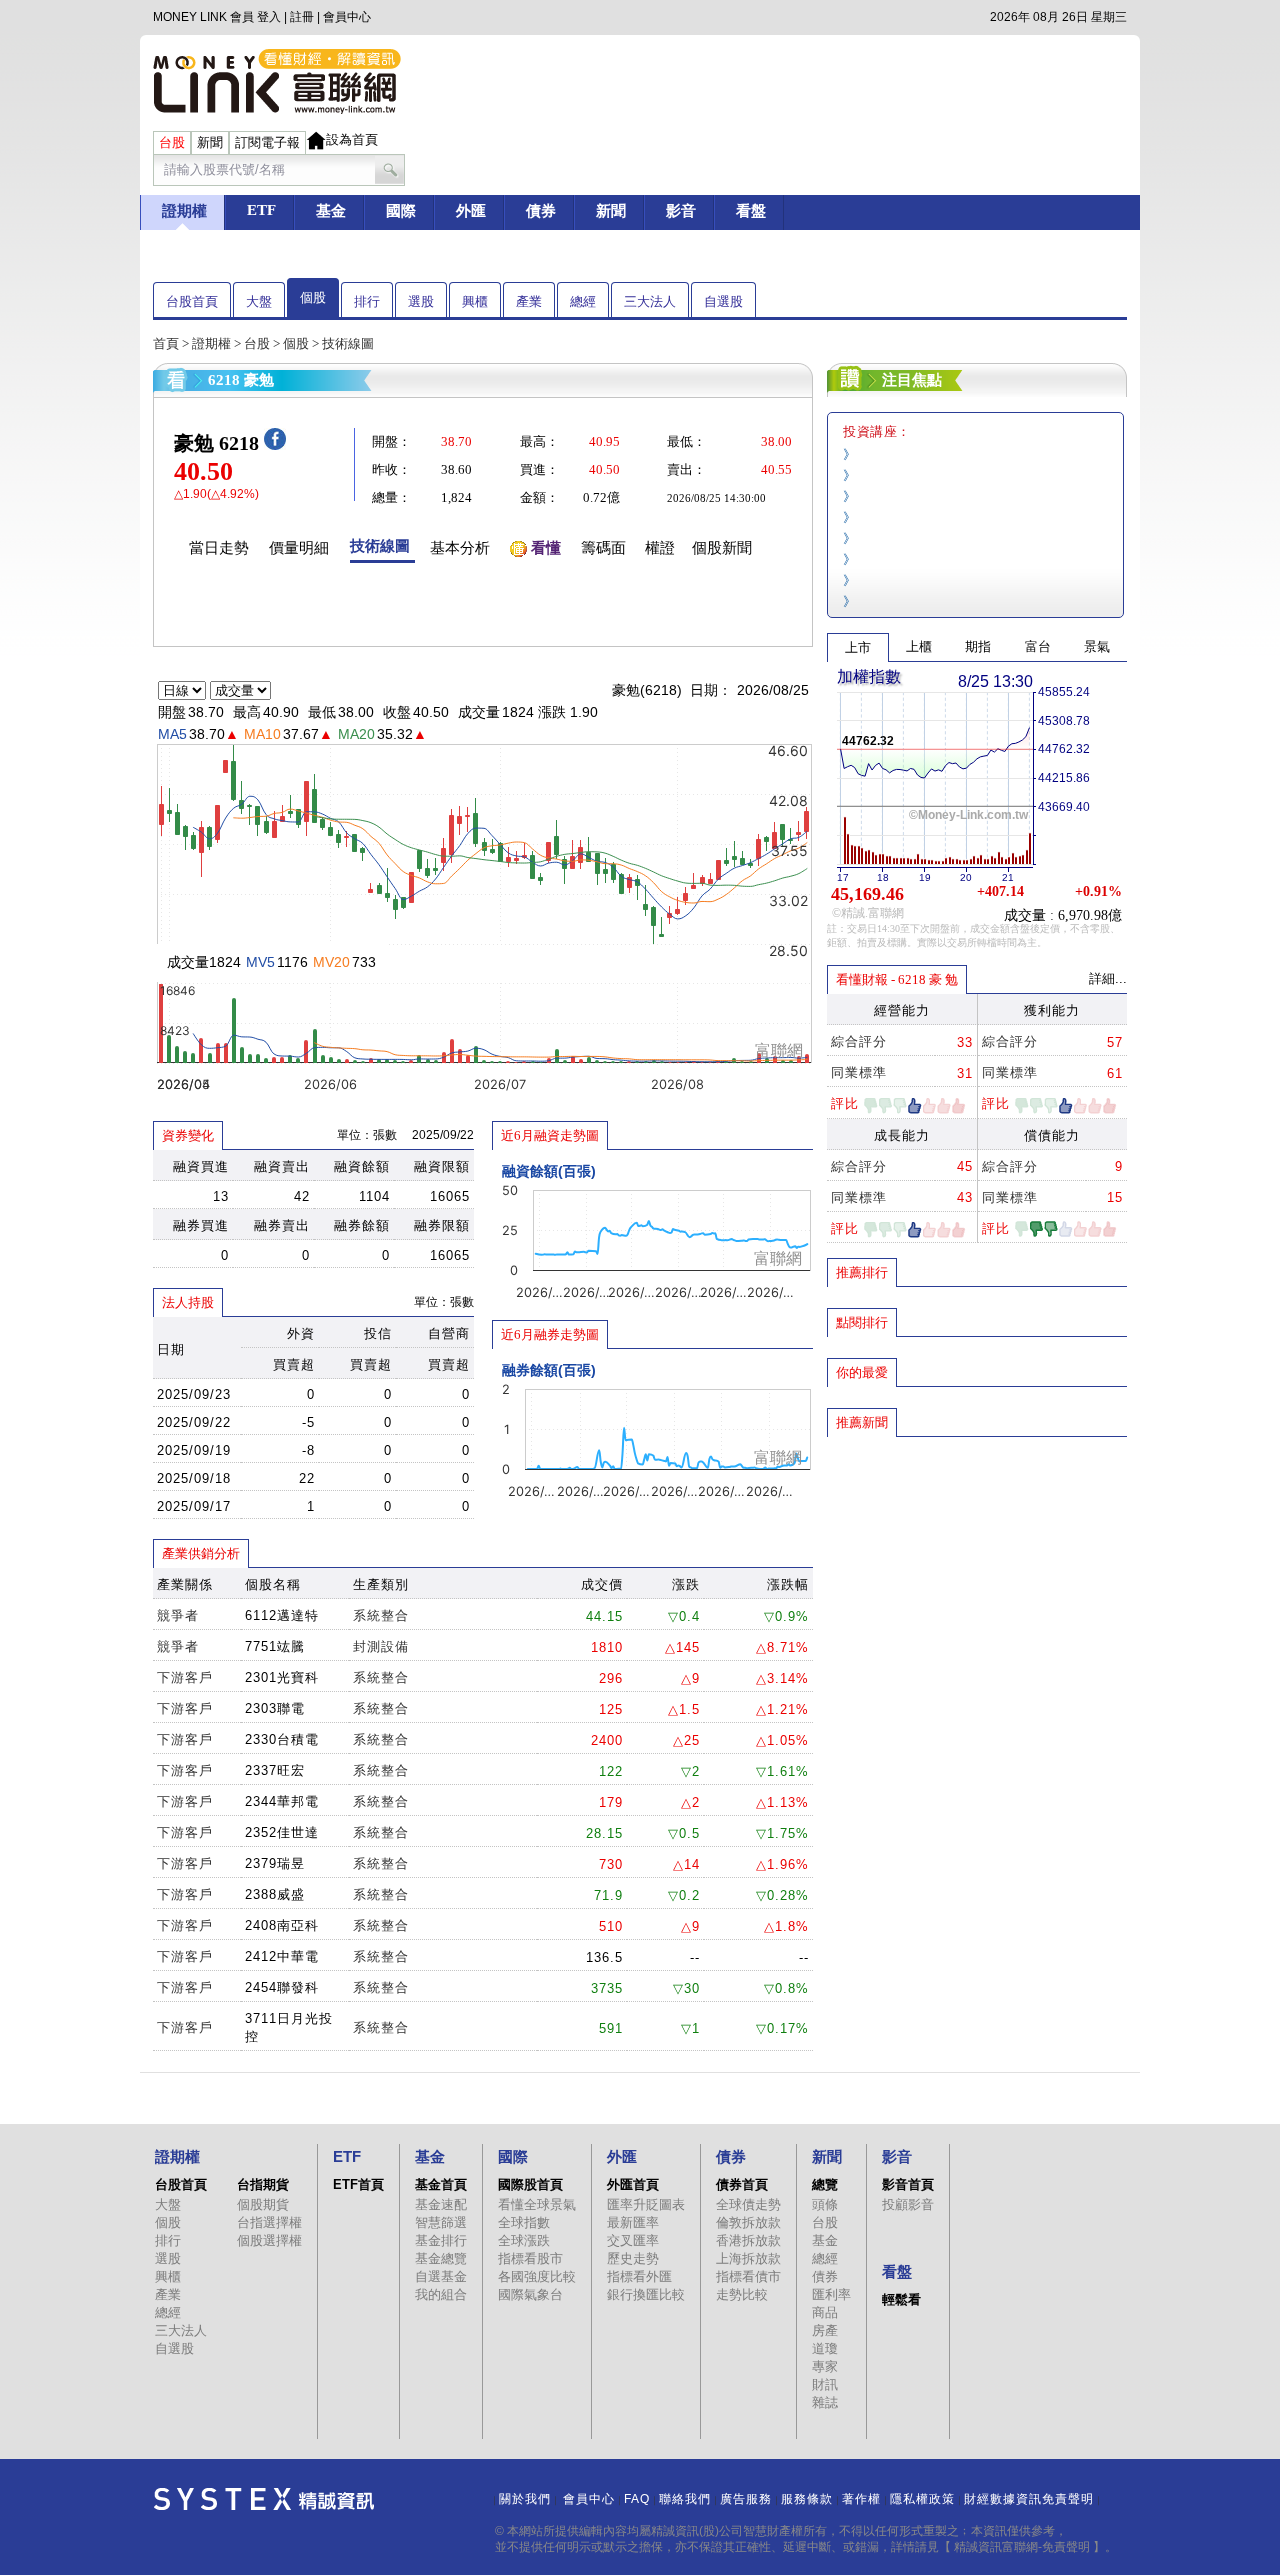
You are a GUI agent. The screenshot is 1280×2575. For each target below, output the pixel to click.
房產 (825, 2330)
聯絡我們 (685, 2499)
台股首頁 (192, 301)
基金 (825, 2240)
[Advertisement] (977, 1583)
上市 (858, 647)
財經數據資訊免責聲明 (1029, 2499)
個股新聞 (722, 548)
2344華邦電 (282, 1801)
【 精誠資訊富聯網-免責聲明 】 (1022, 2547)
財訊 (825, 2384)
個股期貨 (263, 2204)
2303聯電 (275, 1708)
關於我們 (525, 2499)
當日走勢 (219, 548)
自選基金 (441, 2276)
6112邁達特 (282, 1615)
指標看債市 (748, 2276)
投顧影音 (908, 2204)
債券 (825, 2276)
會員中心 (347, 17)
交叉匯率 (633, 2240)
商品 (825, 2312)
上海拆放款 (748, 2258)
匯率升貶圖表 (646, 2204)
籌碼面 (603, 548)
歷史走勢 (633, 2258)
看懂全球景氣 (537, 2204)
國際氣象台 (530, 2294)
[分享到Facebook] (275, 445)
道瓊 (825, 2348)
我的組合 (441, 2294)
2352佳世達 (282, 1832)
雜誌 (825, 2402)
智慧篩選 (441, 2222)
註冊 (302, 17)
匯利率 (831, 2294)
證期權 (211, 343)
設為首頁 (352, 139)
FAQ (637, 2499)
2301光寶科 (282, 1677)
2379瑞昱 (275, 1863)
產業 (529, 301)
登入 (269, 17)
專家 (825, 2366)
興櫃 (475, 301)
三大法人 (650, 301)
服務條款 (807, 2499)
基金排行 (441, 2240)
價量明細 (299, 548)
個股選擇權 (269, 2240)
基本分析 (460, 548)
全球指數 (524, 2222)
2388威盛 (275, 1894)
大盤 (259, 301)
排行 (367, 301)
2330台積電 (282, 1739)
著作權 (861, 2499)
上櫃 (919, 646)
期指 (978, 646)
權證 (660, 548)
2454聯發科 (282, 1987)
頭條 (825, 2204)
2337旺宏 (275, 1770)
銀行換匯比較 (646, 2294)
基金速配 (441, 2204)
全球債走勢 (748, 2204)
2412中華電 (282, 1956)
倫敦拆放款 (748, 2222)
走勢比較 (742, 2294)
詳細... (1108, 978)
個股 (313, 297)
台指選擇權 (269, 2222)
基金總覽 (441, 2258)
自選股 (723, 301)
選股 (421, 301)
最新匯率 (633, 2222)
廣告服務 (746, 2499)
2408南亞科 (282, 1925)
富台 (1038, 646)
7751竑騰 (275, 1646)
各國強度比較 (537, 2276)
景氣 (1097, 646)
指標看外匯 (639, 2276)
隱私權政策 (922, 2499)
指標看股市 (530, 2258)
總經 (583, 301)
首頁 (166, 343)
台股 (257, 343)
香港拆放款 (748, 2240)
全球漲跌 (524, 2240)
